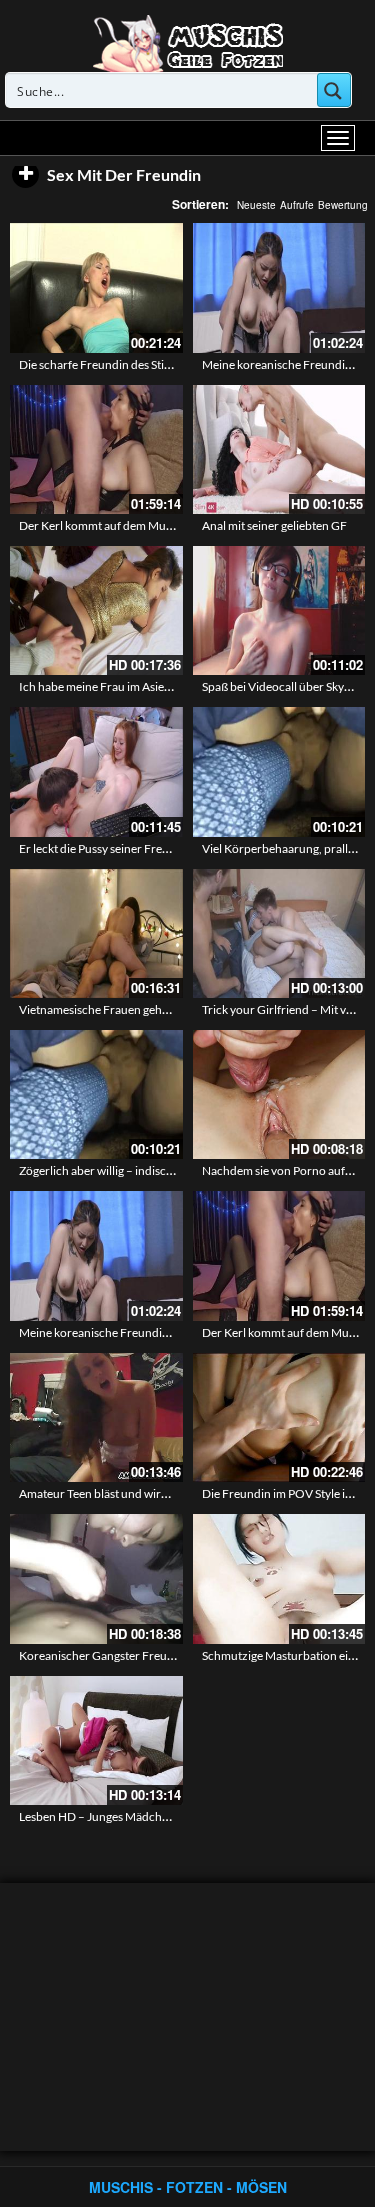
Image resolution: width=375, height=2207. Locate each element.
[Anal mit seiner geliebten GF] (279, 449)
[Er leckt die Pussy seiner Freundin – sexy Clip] (96, 771)
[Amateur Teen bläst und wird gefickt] (96, 1417)
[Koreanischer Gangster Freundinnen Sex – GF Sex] (96, 1578)
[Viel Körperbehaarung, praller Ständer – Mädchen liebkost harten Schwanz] (279, 771)
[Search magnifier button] (334, 90)
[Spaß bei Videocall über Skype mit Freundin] (279, 610)
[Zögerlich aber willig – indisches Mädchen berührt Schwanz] (96, 1094)
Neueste (256, 205)
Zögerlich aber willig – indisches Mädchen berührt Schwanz (173, 1170)
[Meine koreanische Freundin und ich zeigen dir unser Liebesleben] (279, 287)
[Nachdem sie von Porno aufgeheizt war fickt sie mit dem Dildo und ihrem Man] (279, 1094)
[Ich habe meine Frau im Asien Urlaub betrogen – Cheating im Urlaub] (96, 610)
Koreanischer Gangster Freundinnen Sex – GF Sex (148, 1655)
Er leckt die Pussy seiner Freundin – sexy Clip (134, 848)
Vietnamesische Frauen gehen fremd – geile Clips (145, 1009)
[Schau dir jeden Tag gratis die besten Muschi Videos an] (188, 42)
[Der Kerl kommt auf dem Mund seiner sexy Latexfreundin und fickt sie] (96, 449)
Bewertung (343, 205)
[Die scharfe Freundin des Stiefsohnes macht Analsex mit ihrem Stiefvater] (96, 287)
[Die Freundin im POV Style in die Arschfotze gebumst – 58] (279, 1417)
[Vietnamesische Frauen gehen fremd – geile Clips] (96, 933)
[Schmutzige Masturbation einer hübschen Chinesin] (279, 1578)
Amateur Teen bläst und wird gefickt (112, 1493)
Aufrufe (297, 205)
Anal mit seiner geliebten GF (274, 525)
